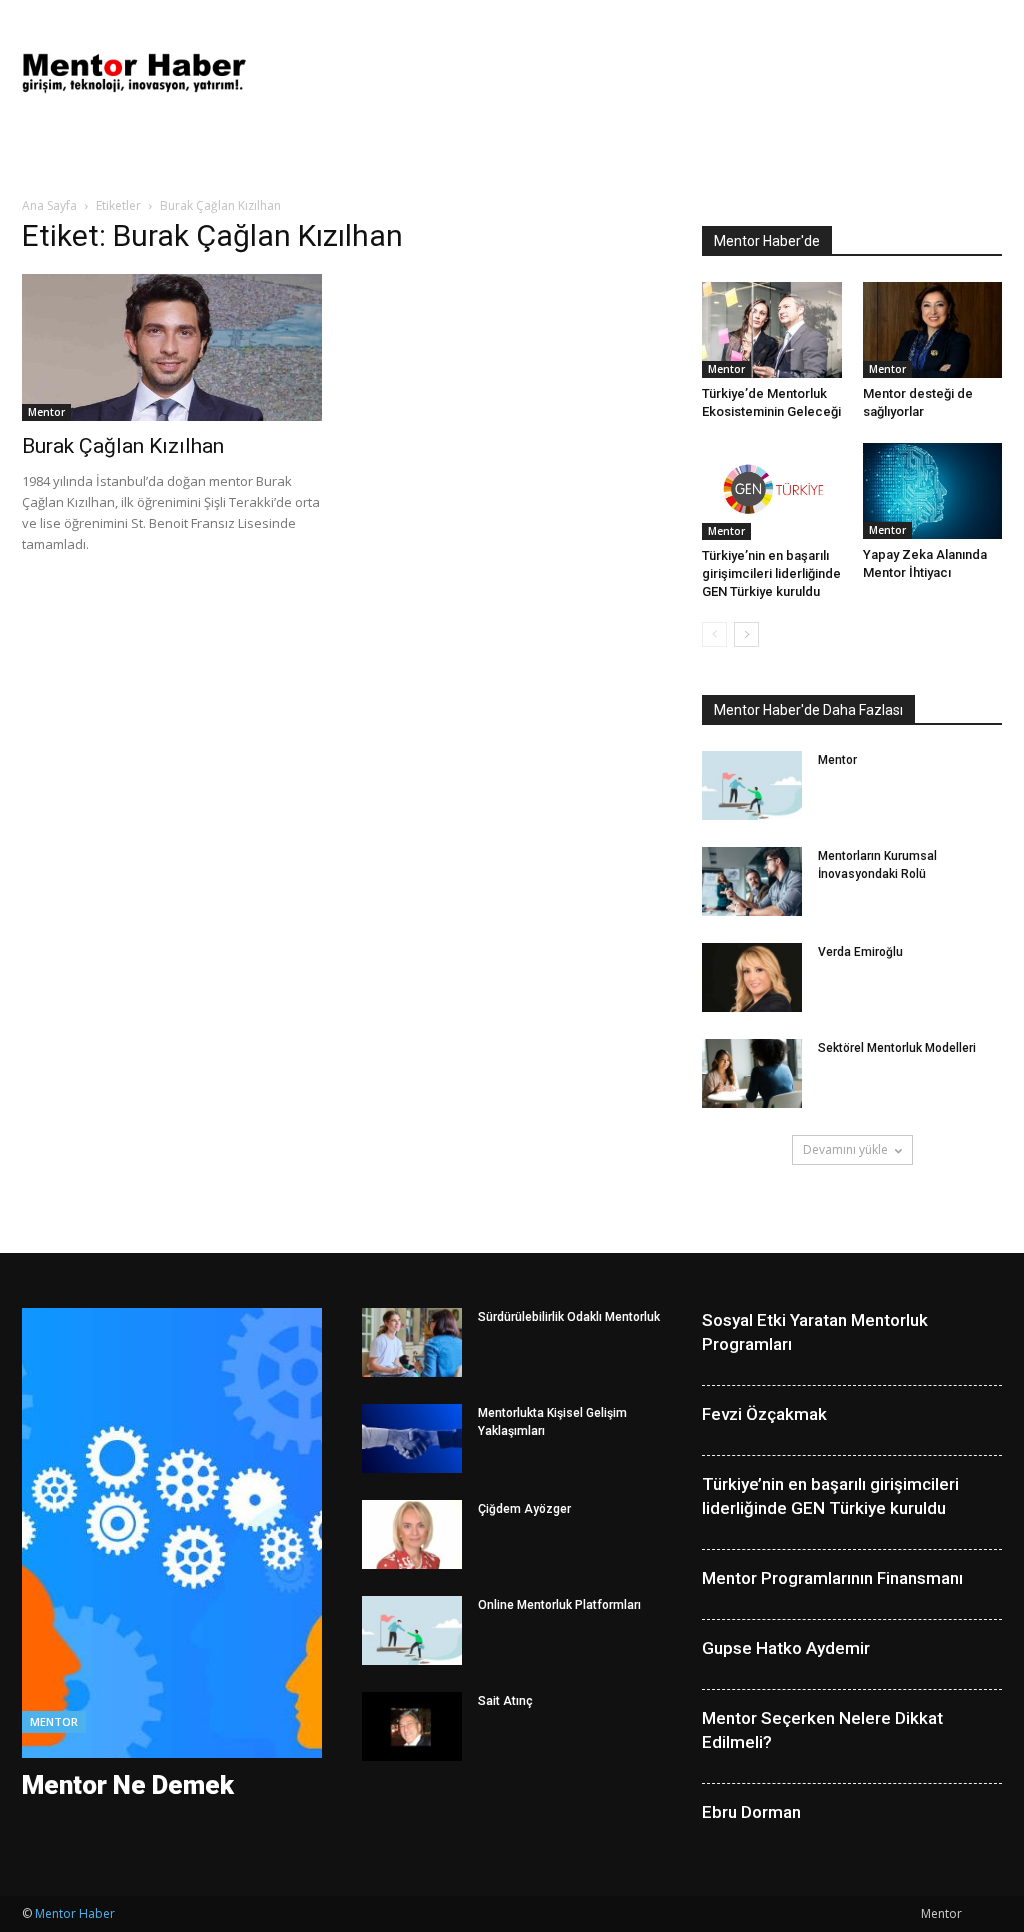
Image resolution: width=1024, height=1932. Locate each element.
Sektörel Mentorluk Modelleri (897, 1048)
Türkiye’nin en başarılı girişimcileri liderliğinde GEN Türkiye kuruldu (771, 573)
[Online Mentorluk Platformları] (412, 1630)
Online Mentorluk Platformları (559, 1605)
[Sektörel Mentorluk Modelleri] (752, 1073)
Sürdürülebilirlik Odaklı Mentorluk (569, 1317)
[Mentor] (752, 785)
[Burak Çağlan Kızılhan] (172, 347)
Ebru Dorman (751, 1812)
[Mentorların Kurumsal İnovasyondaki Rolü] (752, 881)
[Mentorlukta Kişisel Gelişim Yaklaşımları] (412, 1438)
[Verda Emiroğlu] (752, 977)
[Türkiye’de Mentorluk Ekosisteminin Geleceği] (772, 330)
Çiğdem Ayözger (524, 1509)
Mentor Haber (75, 1913)
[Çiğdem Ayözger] (412, 1534)
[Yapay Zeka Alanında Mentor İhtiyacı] (933, 491)
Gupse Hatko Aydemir (786, 1648)
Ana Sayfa (49, 205)
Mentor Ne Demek (128, 1785)
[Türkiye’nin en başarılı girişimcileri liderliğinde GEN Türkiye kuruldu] (772, 491)
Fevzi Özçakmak (764, 1414)
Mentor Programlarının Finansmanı (832, 1578)
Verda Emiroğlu (860, 952)
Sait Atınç (505, 1701)
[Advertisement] (638, 73)
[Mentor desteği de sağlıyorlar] (933, 330)
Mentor (46, 412)
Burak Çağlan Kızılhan (123, 446)
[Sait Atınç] (412, 1726)
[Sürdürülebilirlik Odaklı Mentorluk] (412, 1342)
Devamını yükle (845, 1149)
